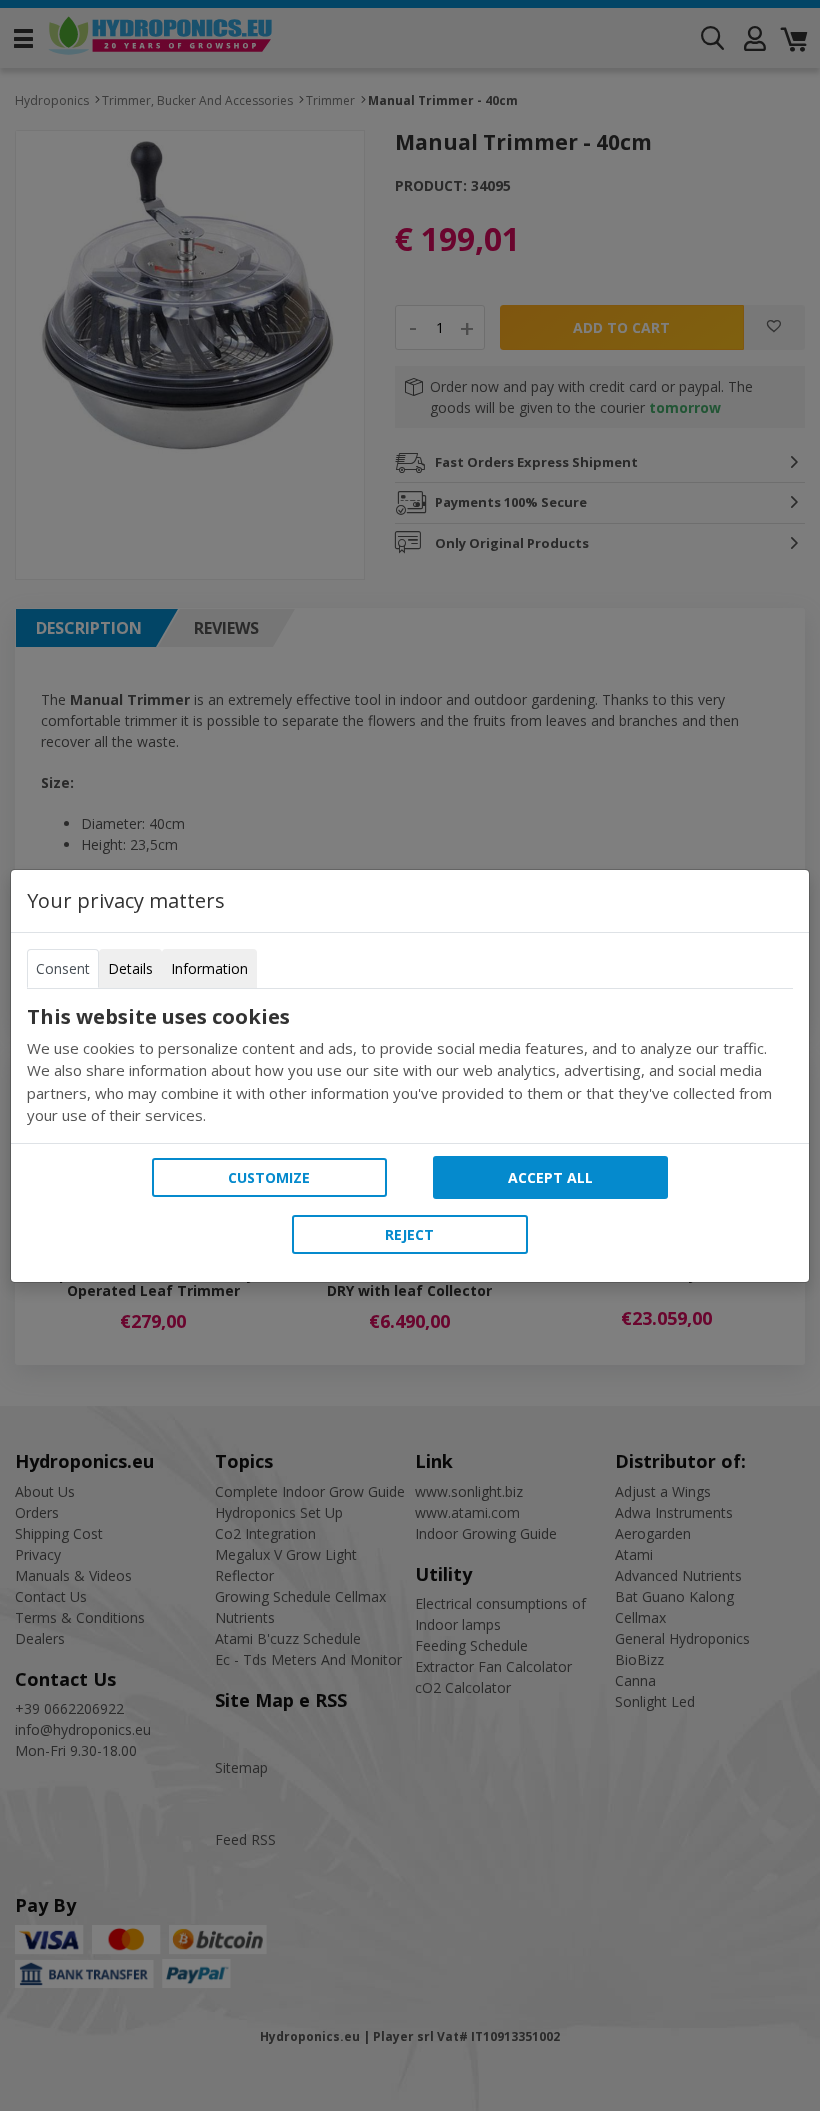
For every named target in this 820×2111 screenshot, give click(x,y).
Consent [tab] (63, 968)
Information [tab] (209, 968)
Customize (269, 1177)
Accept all (550, 1177)
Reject (409, 1234)
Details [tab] (130, 968)
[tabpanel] (410, 1066)
